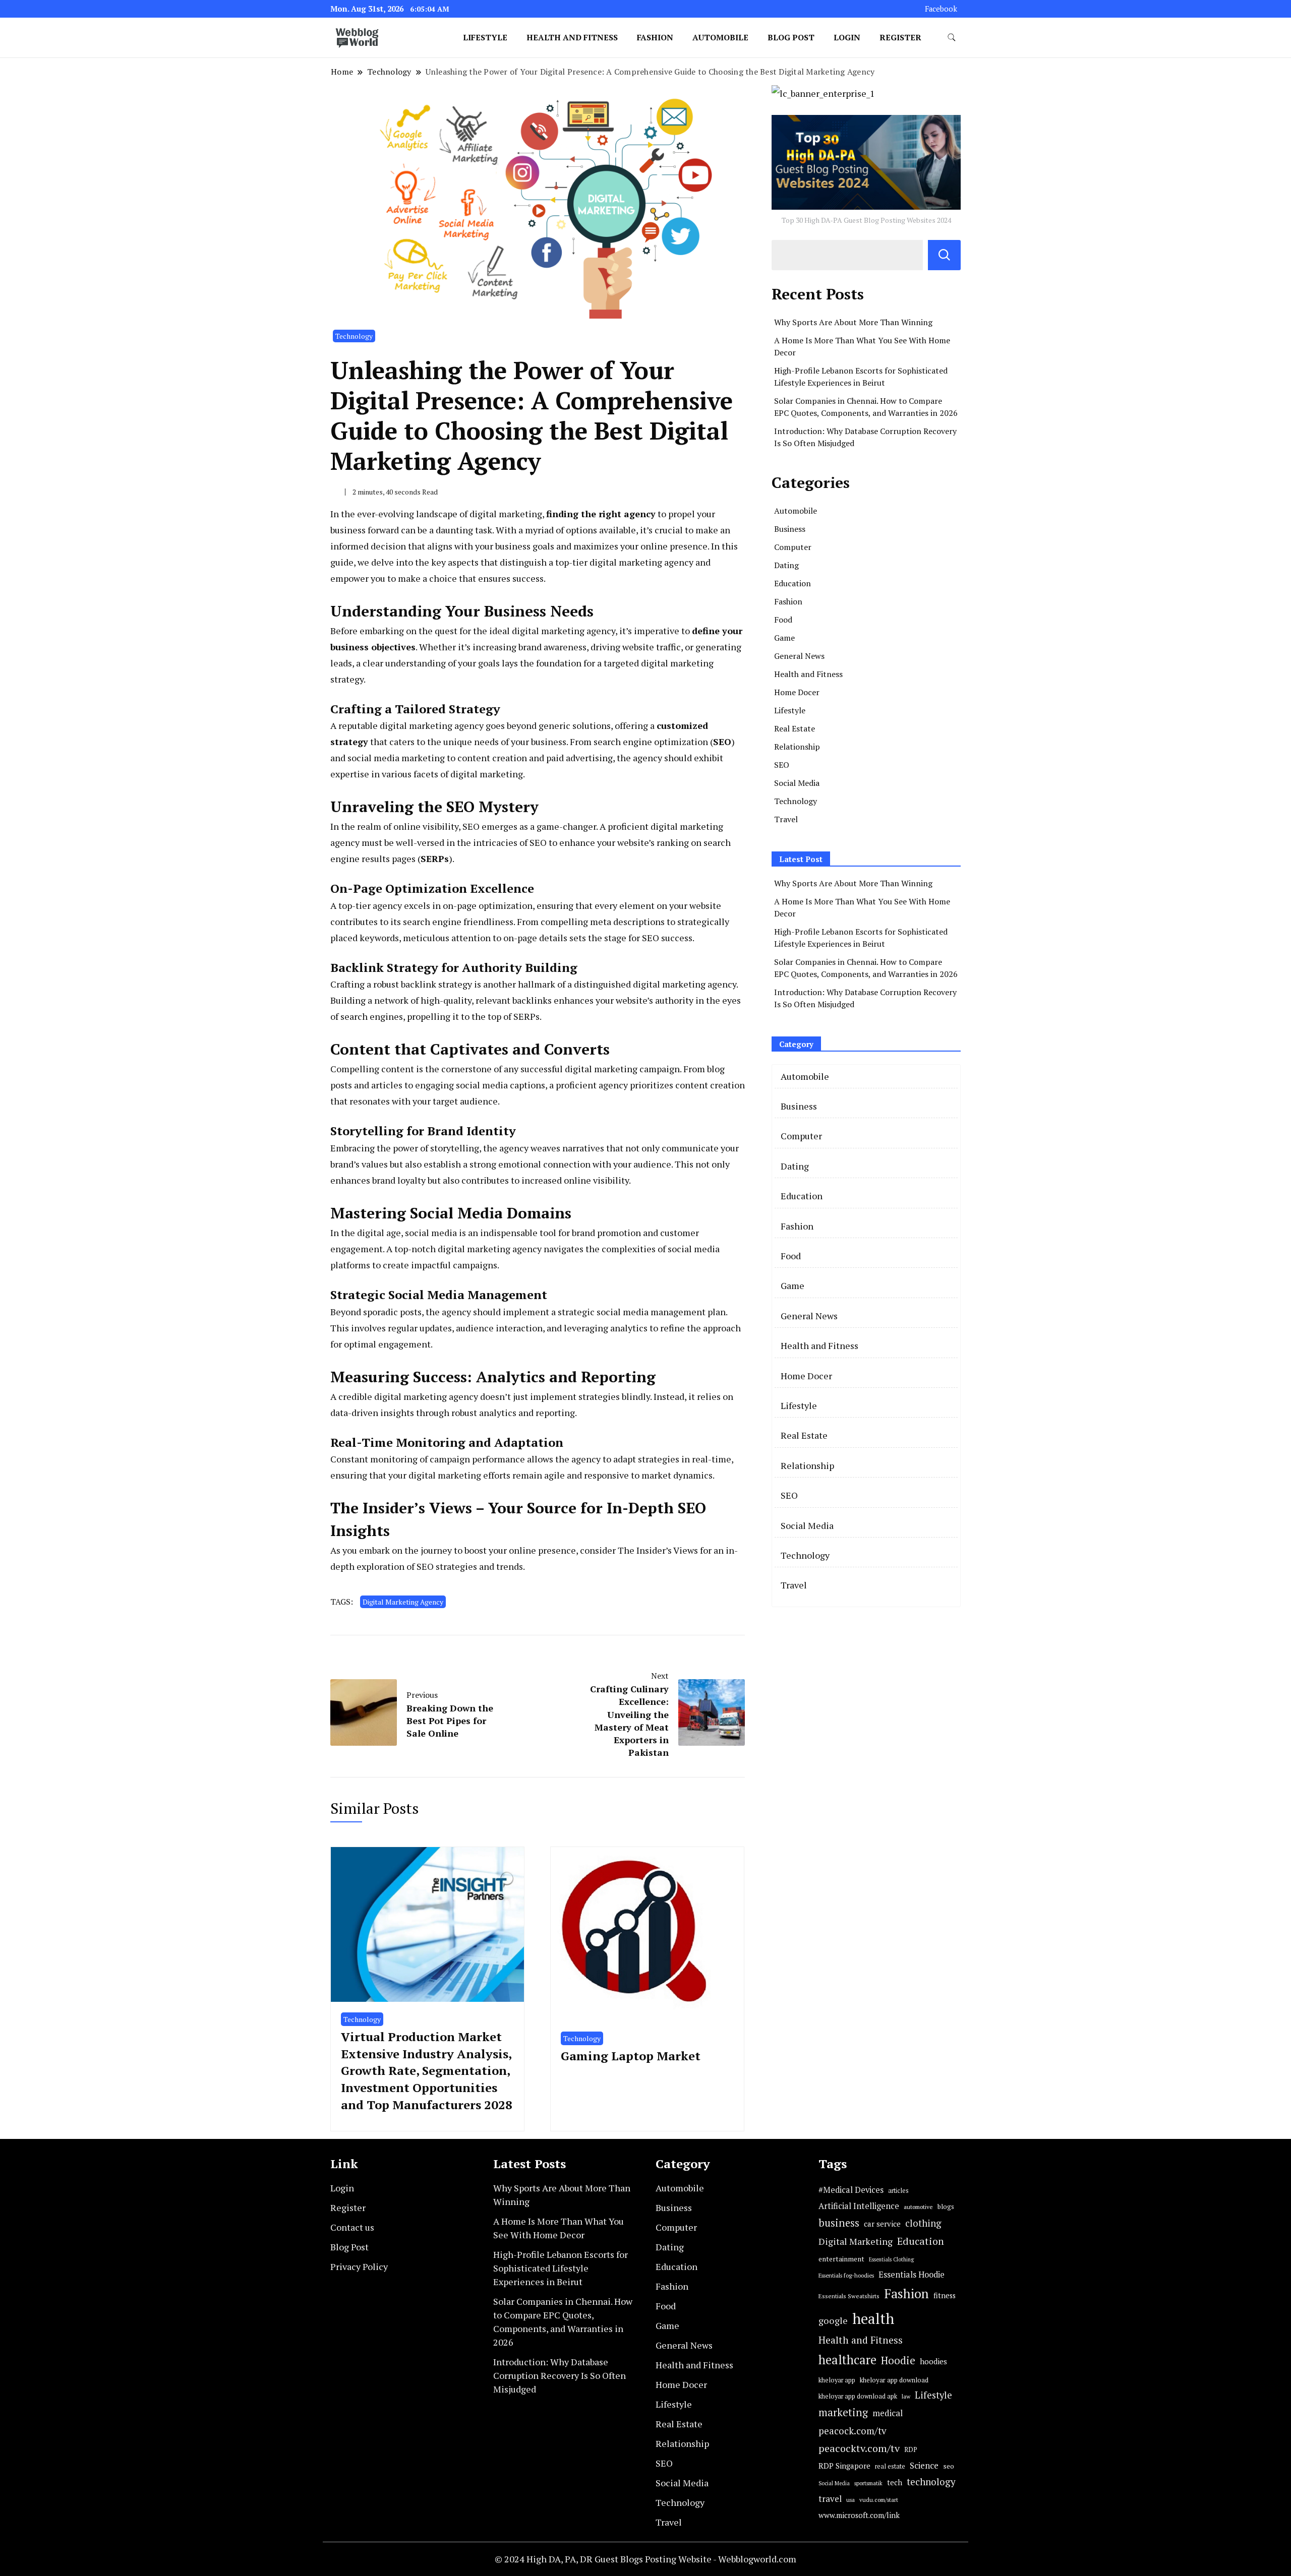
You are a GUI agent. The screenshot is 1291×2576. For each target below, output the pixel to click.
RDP (911, 2449)
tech (895, 2482)
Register (900, 37)
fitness (945, 2295)
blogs (946, 2206)
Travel (786, 819)
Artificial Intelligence (859, 2206)
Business (790, 529)
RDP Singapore (844, 2466)
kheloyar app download (894, 2380)
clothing (923, 2223)
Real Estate (795, 728)
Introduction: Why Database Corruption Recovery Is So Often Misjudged (560, 2375)
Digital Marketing (856, 2241)
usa (850, 2500)
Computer (793, 547)
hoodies (933, 2361)
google (833, 2320)
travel (830, 2499)
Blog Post (791, 37)
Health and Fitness (572, 37)
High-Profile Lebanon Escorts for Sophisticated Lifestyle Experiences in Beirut (561, 2268)
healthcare (847, 2360)
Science (924, 2465)
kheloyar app (837, 2380)
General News (799, 656)
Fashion (655, 37)
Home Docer (797, 692)
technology (931, 2481)
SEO (782, 765)
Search (944, 255)
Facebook (941, 9)
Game (784, 638)
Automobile (720, 37)
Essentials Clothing (891, 2259)
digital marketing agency (564, 631)
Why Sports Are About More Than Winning (853, 322)
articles (898, 2191)
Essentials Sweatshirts (849, 2296)
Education (793, 583)
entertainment (841, 2259)
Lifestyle (485, 37)
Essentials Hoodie (912, 2275)
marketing (843, 2412)
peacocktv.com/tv (859, 2448)
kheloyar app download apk (858, 2396)
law (906, 2396)
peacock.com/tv (853, 2431)
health (873, 2318)
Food (783, 620)
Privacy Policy (359, 2266)
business (839, 2223)
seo (949, 2466)
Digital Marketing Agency (403, 1602)
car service (882, 2224)
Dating (786, 565)
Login (847, 37)
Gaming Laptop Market (631, 2056)
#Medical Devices (851, 2190)
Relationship (797, 747)
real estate (890, 2466)
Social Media (797, 783)
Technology (354, 336)
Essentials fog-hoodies (846, 2275)
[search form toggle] (952, 38)
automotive (918, 2207)
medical (888, 2413)
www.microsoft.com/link (859, 2515)
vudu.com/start (879, 2500)
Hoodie (898, 2360)
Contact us (352, 2227)
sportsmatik (868, 2483)
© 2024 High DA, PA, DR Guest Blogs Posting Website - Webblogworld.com (645, 2559)
